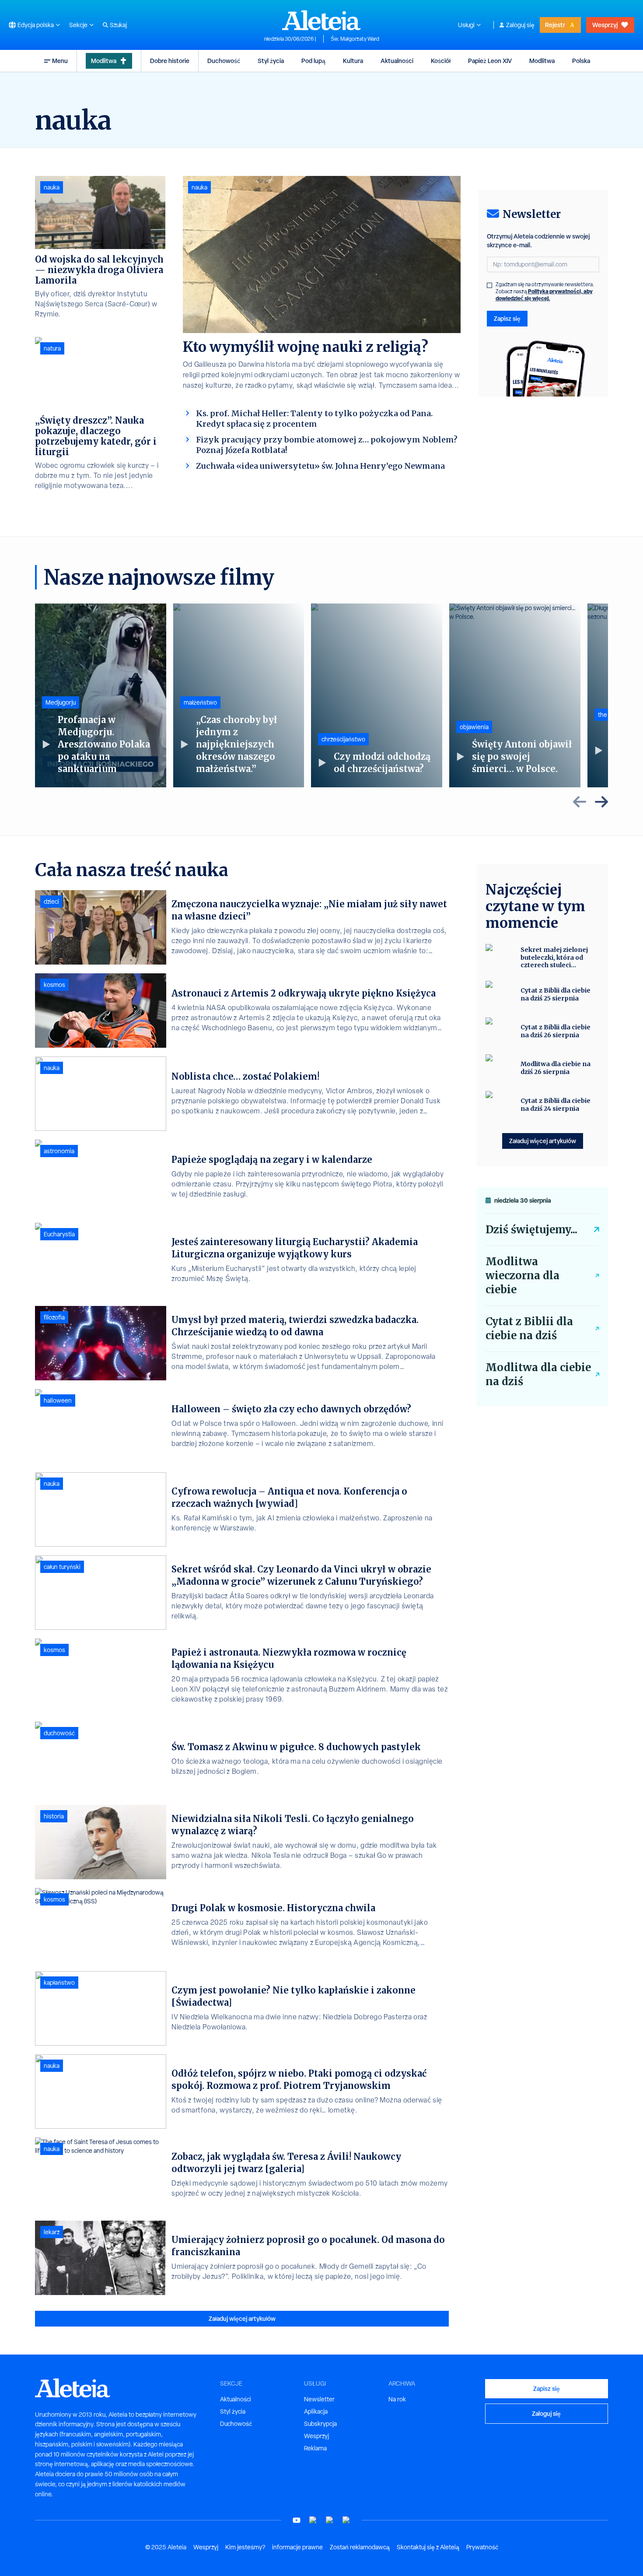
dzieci (51, 902)
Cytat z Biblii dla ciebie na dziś (529, 1328)
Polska (581, 61)
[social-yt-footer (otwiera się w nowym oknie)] (297, 2520)
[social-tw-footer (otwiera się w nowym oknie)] (330, 2520)
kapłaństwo (59, 1983)
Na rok (397, 2399)
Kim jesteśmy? (245, 2547)
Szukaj (118, 25)
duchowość (59, 1733)
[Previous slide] (580, 802)
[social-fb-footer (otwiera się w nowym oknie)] (313, 2520)
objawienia (474, 727)
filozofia (54, 1317)
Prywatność (482, 2547)
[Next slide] (601, 802)
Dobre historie (170, 61)
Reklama (315, 2448)
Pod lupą (313, 61)
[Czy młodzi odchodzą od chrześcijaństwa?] (377, 695)
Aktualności (397, 61)
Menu (60, 61)
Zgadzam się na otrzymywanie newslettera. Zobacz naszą (545, 291)
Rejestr (555, 25)
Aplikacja (316, 2411)
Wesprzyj (605, 25)
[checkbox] (489, 285)
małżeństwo (200, 702)
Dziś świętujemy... (531, 1230)
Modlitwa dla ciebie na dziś (538, 1374)
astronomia (59, 1151)
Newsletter (319, 2399)
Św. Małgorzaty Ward (355, 39)
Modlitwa (104, 61)
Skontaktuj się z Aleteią (428, 2547)
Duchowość (224, 61)
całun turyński (62, 1567)
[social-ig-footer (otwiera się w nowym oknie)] (346, 2520)
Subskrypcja (320, 2424)
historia (54, 1816)
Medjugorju (61, 702)
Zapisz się (507, 318)
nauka (199, 187)
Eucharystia (59, 1234)
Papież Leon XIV (490, 61)
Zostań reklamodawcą (360, 2547)
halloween (58, 1400)
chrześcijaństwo (343, 739)
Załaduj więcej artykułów (242, 2318)
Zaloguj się (520, 25)
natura (52, 348)
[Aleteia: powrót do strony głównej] (321, 20)
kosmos (54, 985)
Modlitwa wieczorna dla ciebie (522, 1276)
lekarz (52, 2232)
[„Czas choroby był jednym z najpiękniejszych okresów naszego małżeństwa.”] (239, 695)
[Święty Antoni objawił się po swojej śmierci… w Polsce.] (515, 695)
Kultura (353, 61)
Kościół (441, 61)
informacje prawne (297, 2547)
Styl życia (271, 61)
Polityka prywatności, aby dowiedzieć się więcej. (544, 295)
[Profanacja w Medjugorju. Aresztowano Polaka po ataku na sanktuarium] (101, 695)
